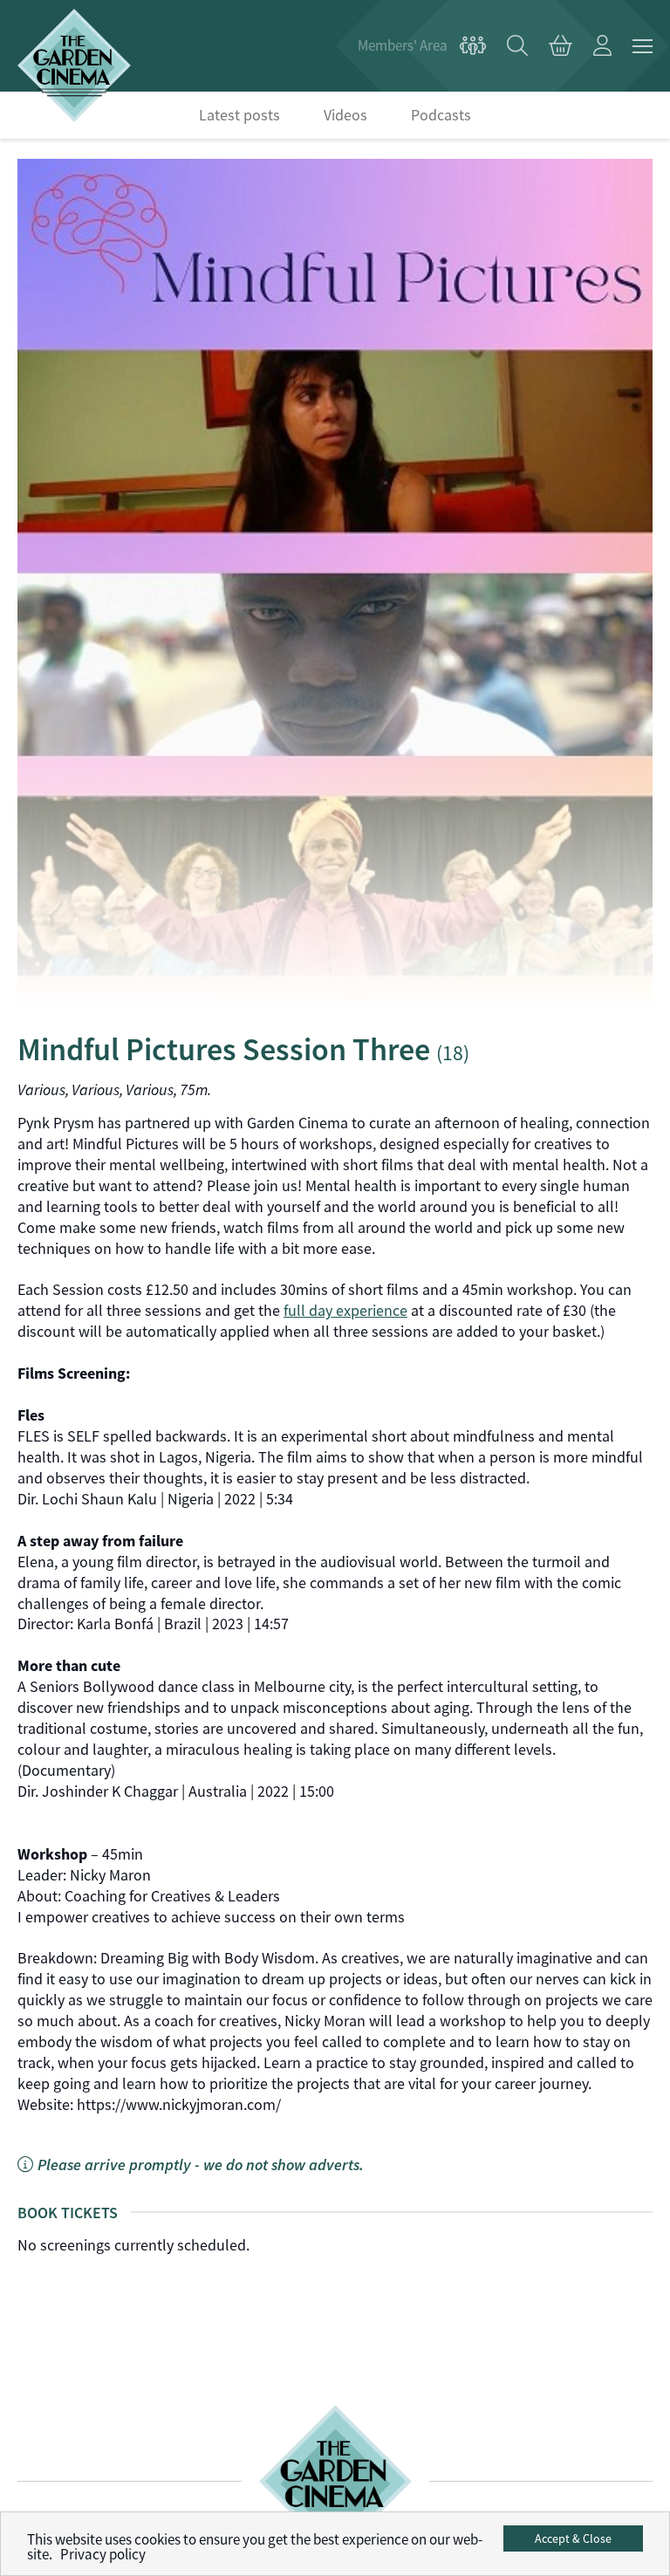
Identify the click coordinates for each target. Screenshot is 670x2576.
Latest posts (239, 115)
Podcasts (441, 115)
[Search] (517, 46)
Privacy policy (103, 2555)
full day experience (345, 1311)
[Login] (602, 46)
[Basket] (561, 46)
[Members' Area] (422, 46)
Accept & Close (573, 2538)
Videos (345, 115)
